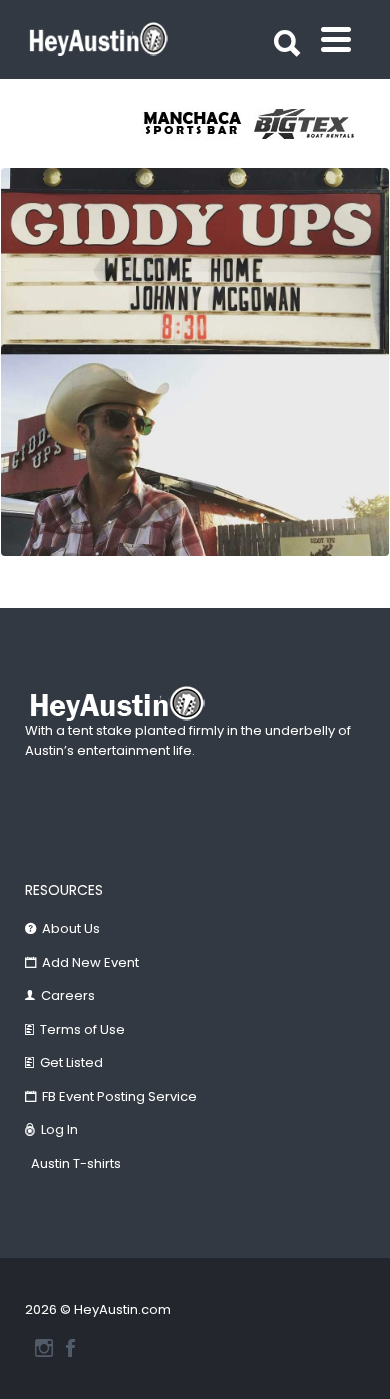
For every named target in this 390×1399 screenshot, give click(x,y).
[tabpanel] (197, 124)
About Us (71, 928)
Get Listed (71, 1062)
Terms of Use (82, 1029)
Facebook (70, 1348)
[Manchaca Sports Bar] (197, 124)
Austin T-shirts (76, 1163)
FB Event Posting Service (119, 1096)
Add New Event (90, 962)
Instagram (44, 1348)
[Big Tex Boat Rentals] (310, 124)
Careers (68, 995)
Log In (59, 1129)
